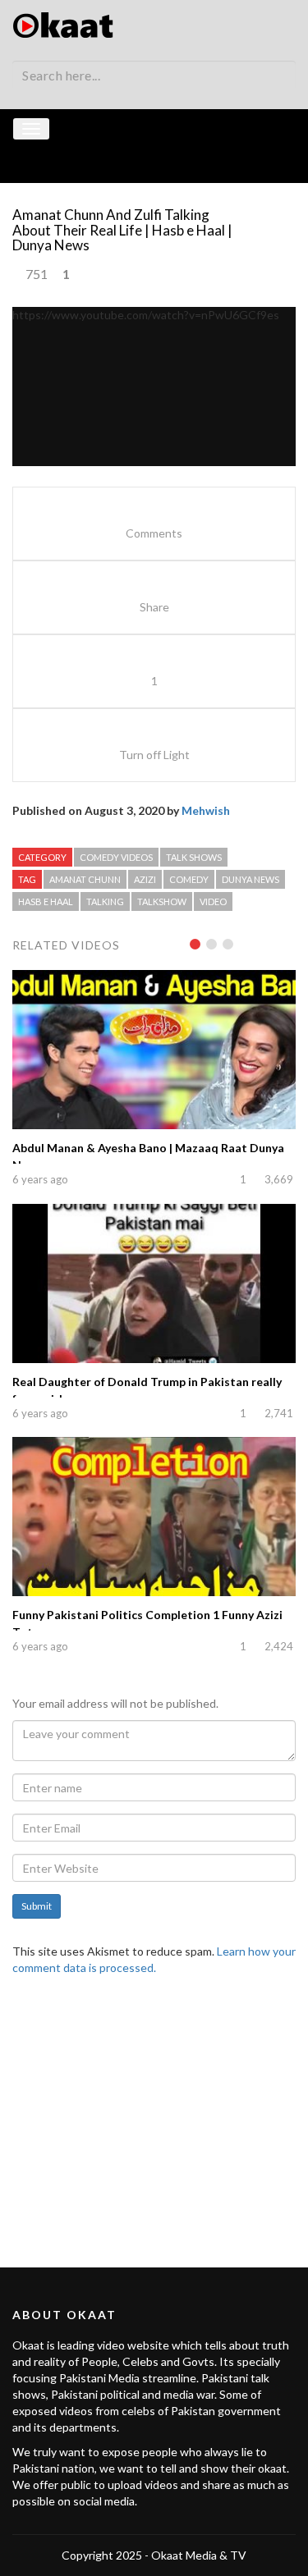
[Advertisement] (154, 2112)
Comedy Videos (116, 857)
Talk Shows (194, 857)
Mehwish (206, 810)
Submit (37, 1906)
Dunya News (251, 879)
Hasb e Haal (46, 901)
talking (105, 901)
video (213, 901)
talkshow (162, 901)
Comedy (189, 879)
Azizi (145, 879)
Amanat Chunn (85, 879)
